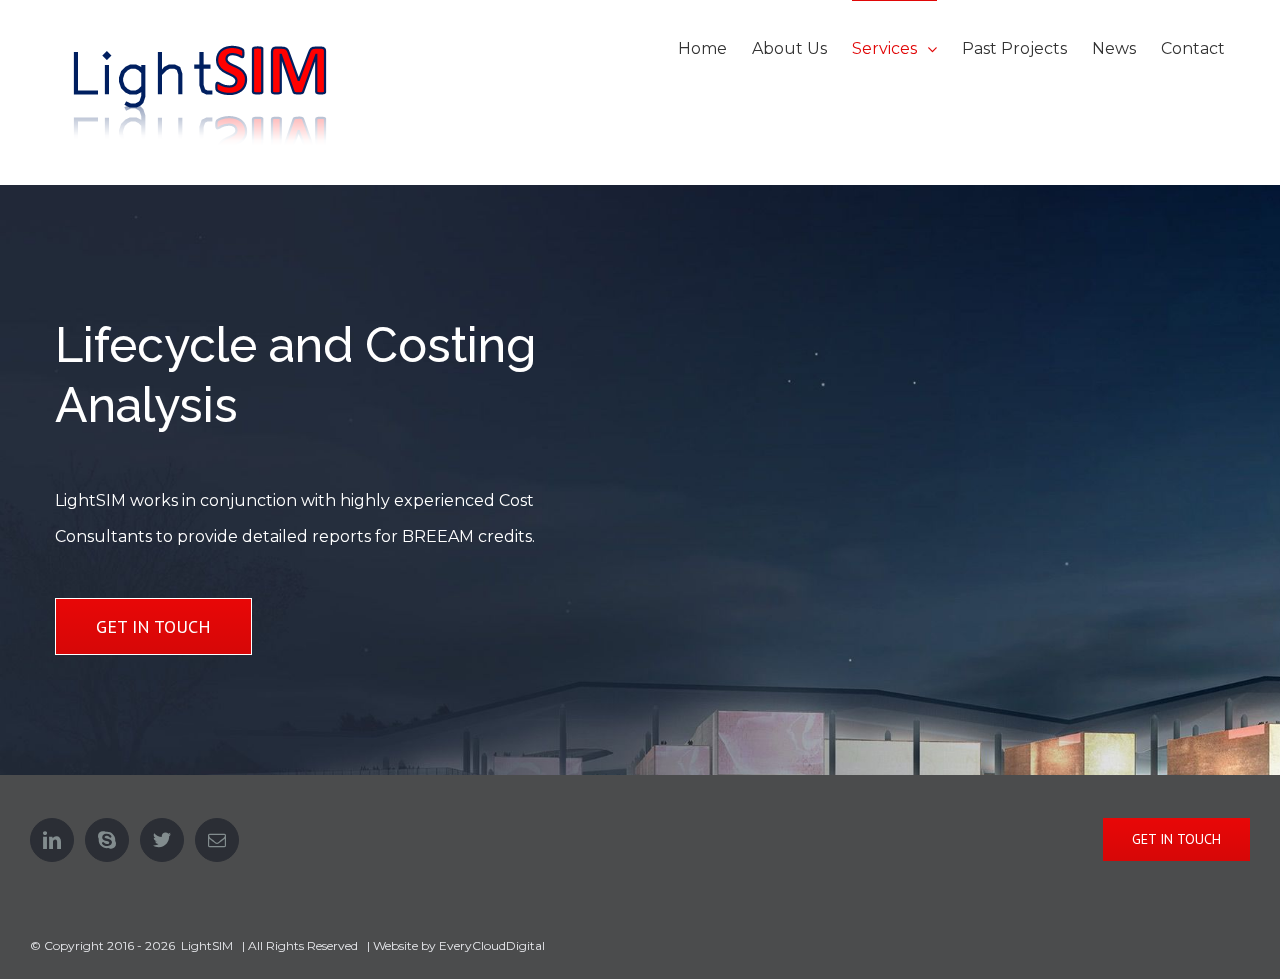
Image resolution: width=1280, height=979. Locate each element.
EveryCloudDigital (492, 945)
